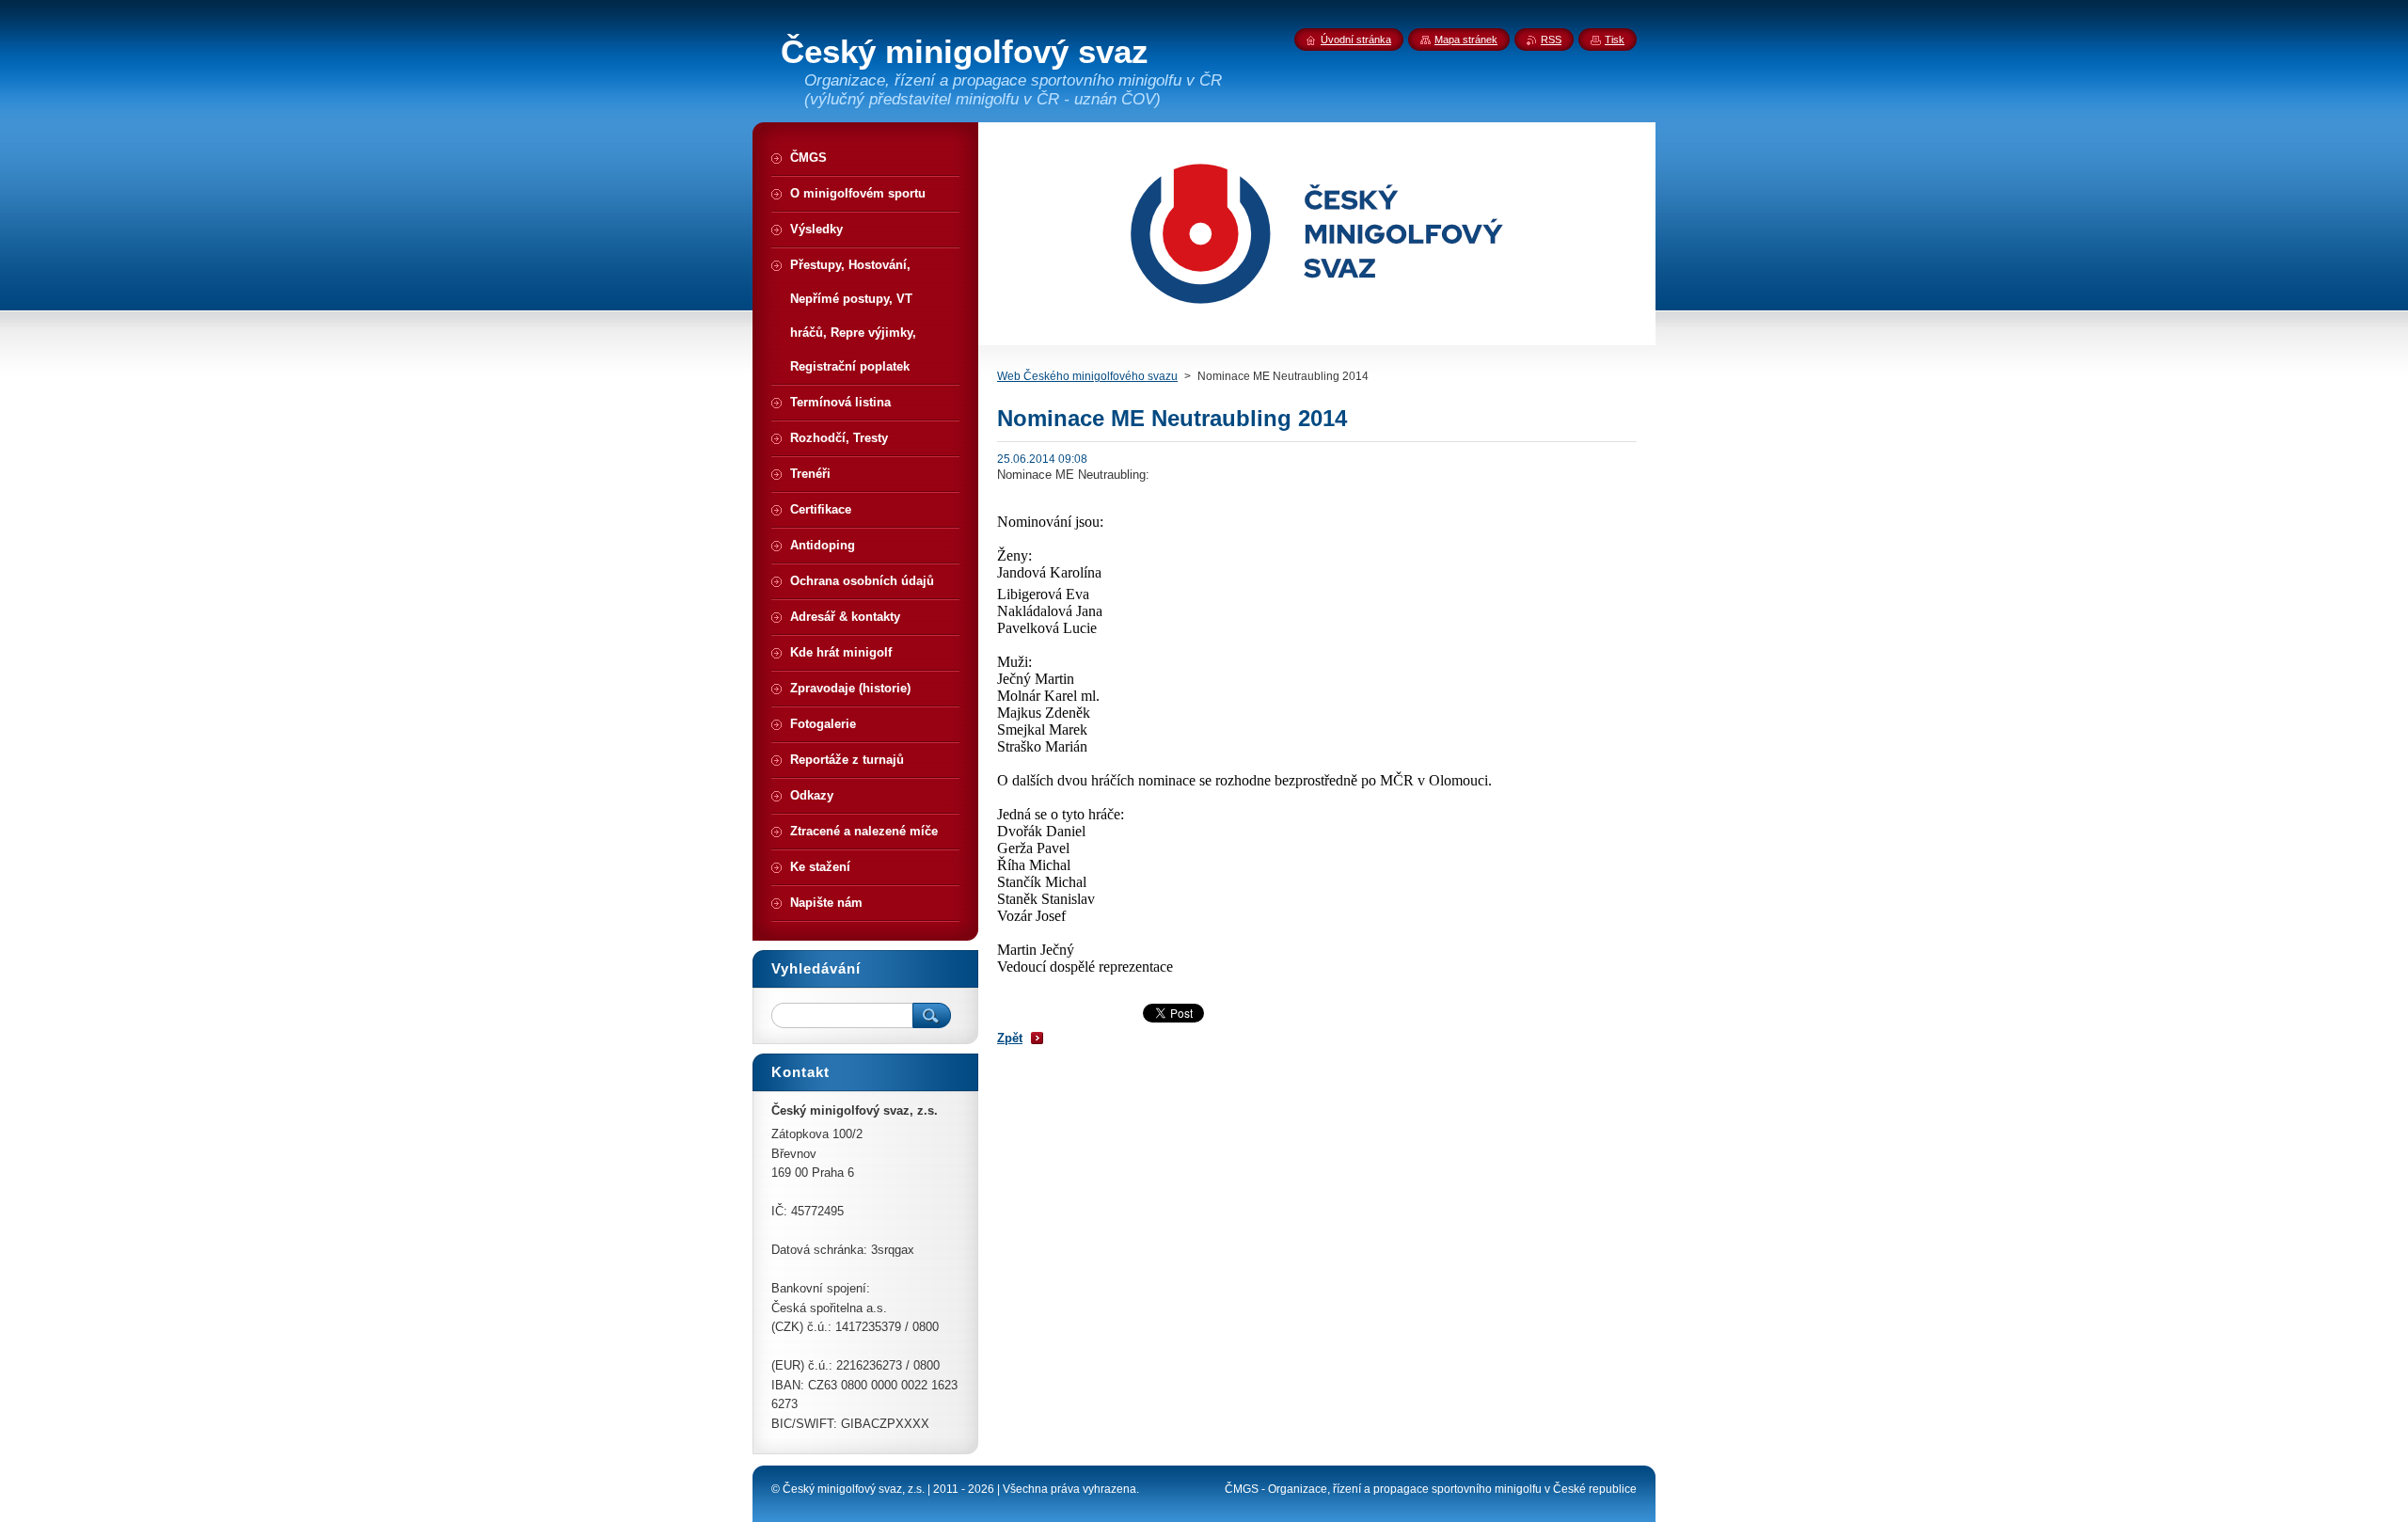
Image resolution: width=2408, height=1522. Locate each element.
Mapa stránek (1466, 40)
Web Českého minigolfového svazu (1087, 376)
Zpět (1010, 1038)
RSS (1551, 40)
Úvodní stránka (1356, 40)
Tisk (1615, 40)
